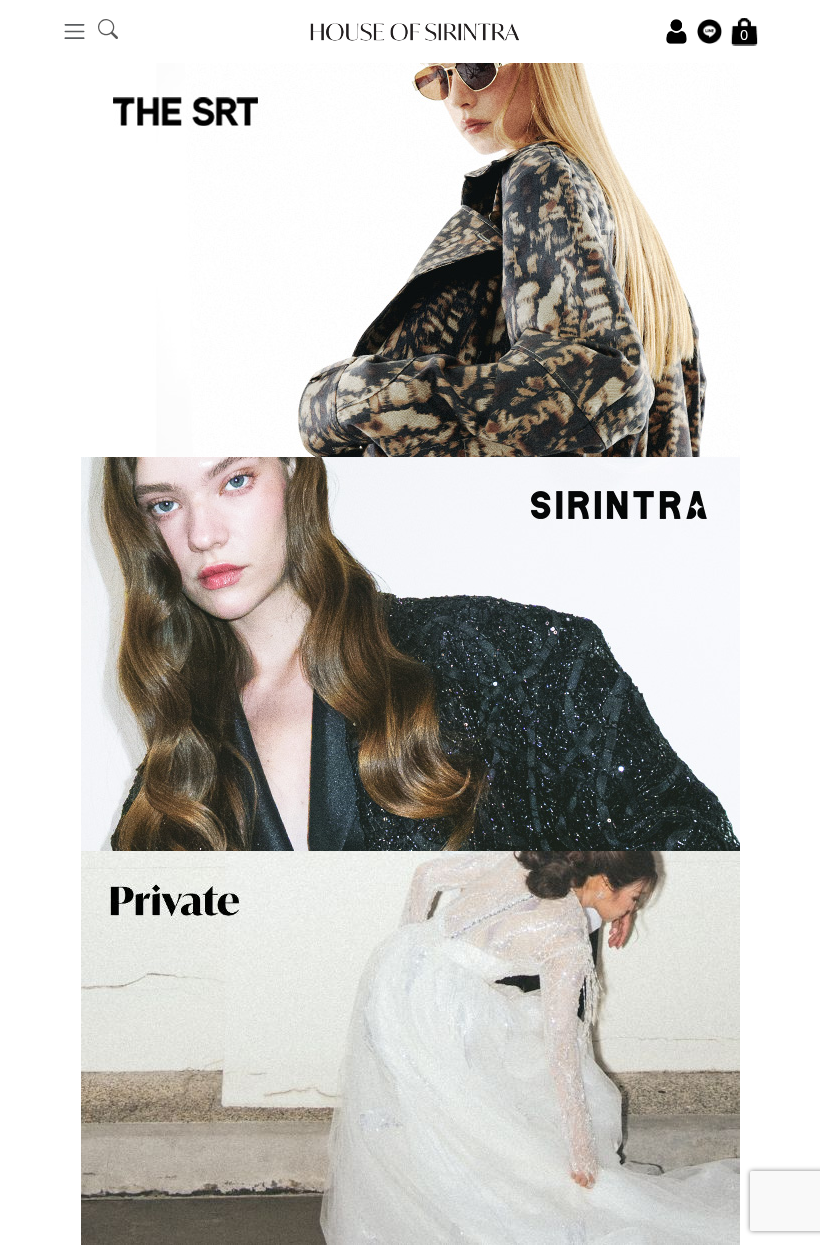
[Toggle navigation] (74, 31)
